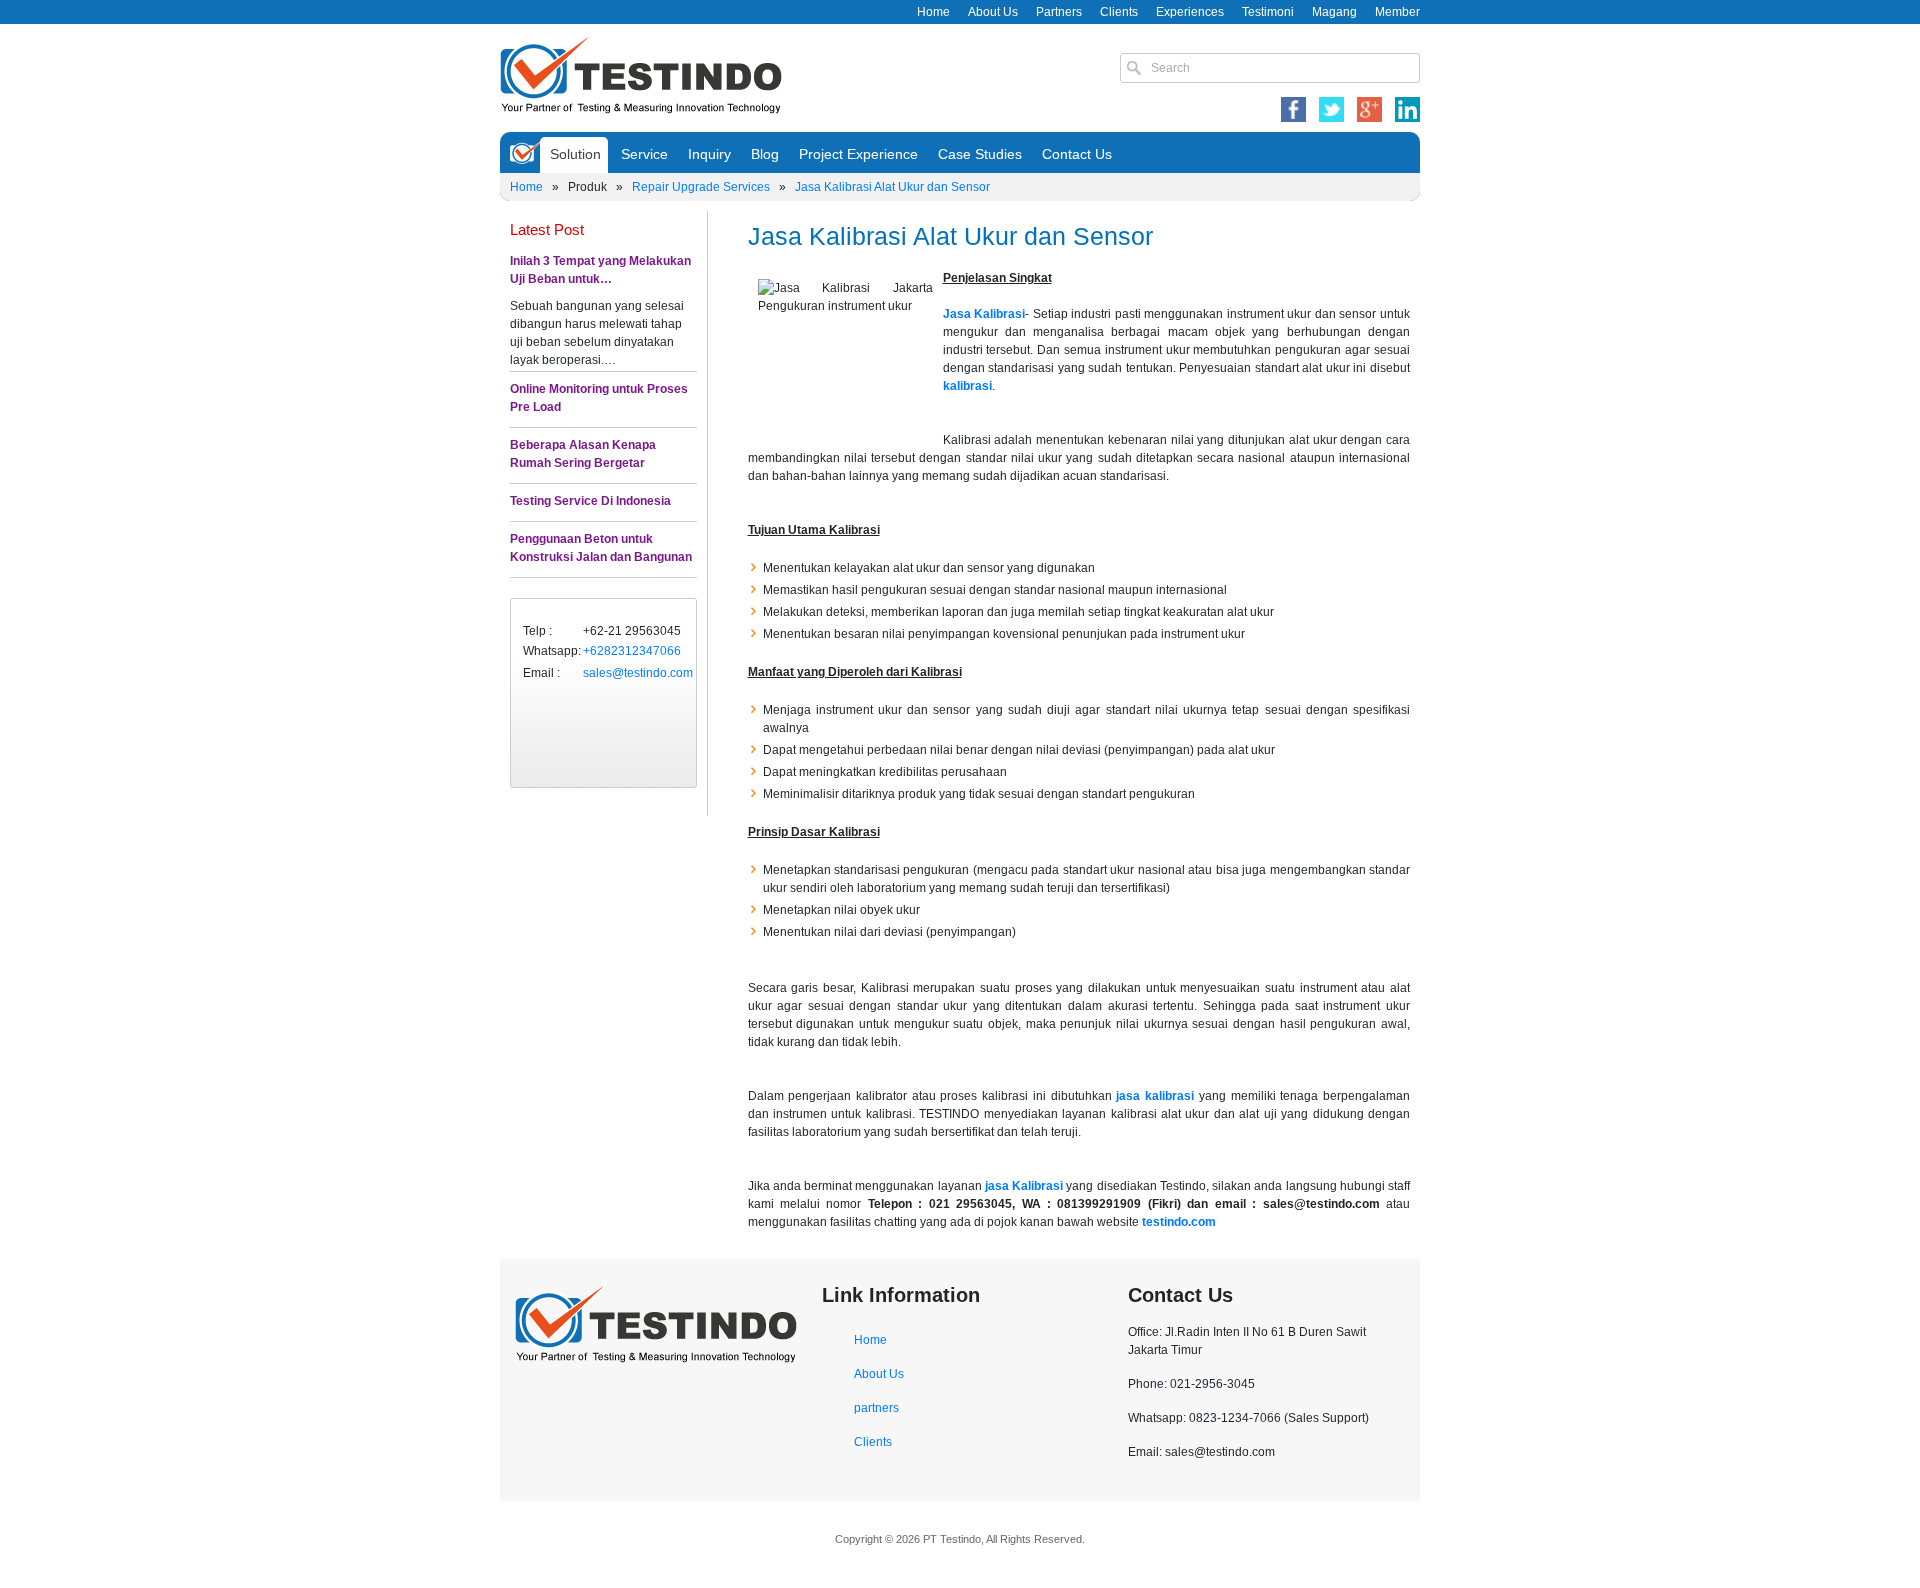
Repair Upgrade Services (701, 187)
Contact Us (1077, 154)
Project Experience (858, 154)
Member (1397, 12)
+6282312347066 (632, 651)
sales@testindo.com (638, 673)
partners (876, 1408)
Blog (765, 154)
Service (644, 154)
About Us (993, 12)
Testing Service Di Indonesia (590, 501)
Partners (1059, 12)
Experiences (1190, 12)
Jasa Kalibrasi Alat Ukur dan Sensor (892, 187)
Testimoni (1268, 12)
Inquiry (709, 154)
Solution (575, 154)
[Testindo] (641, 73)
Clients (1119, 12)
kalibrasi (967, 386)
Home (933, 12)
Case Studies (980, 154)
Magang (1334, 12)
